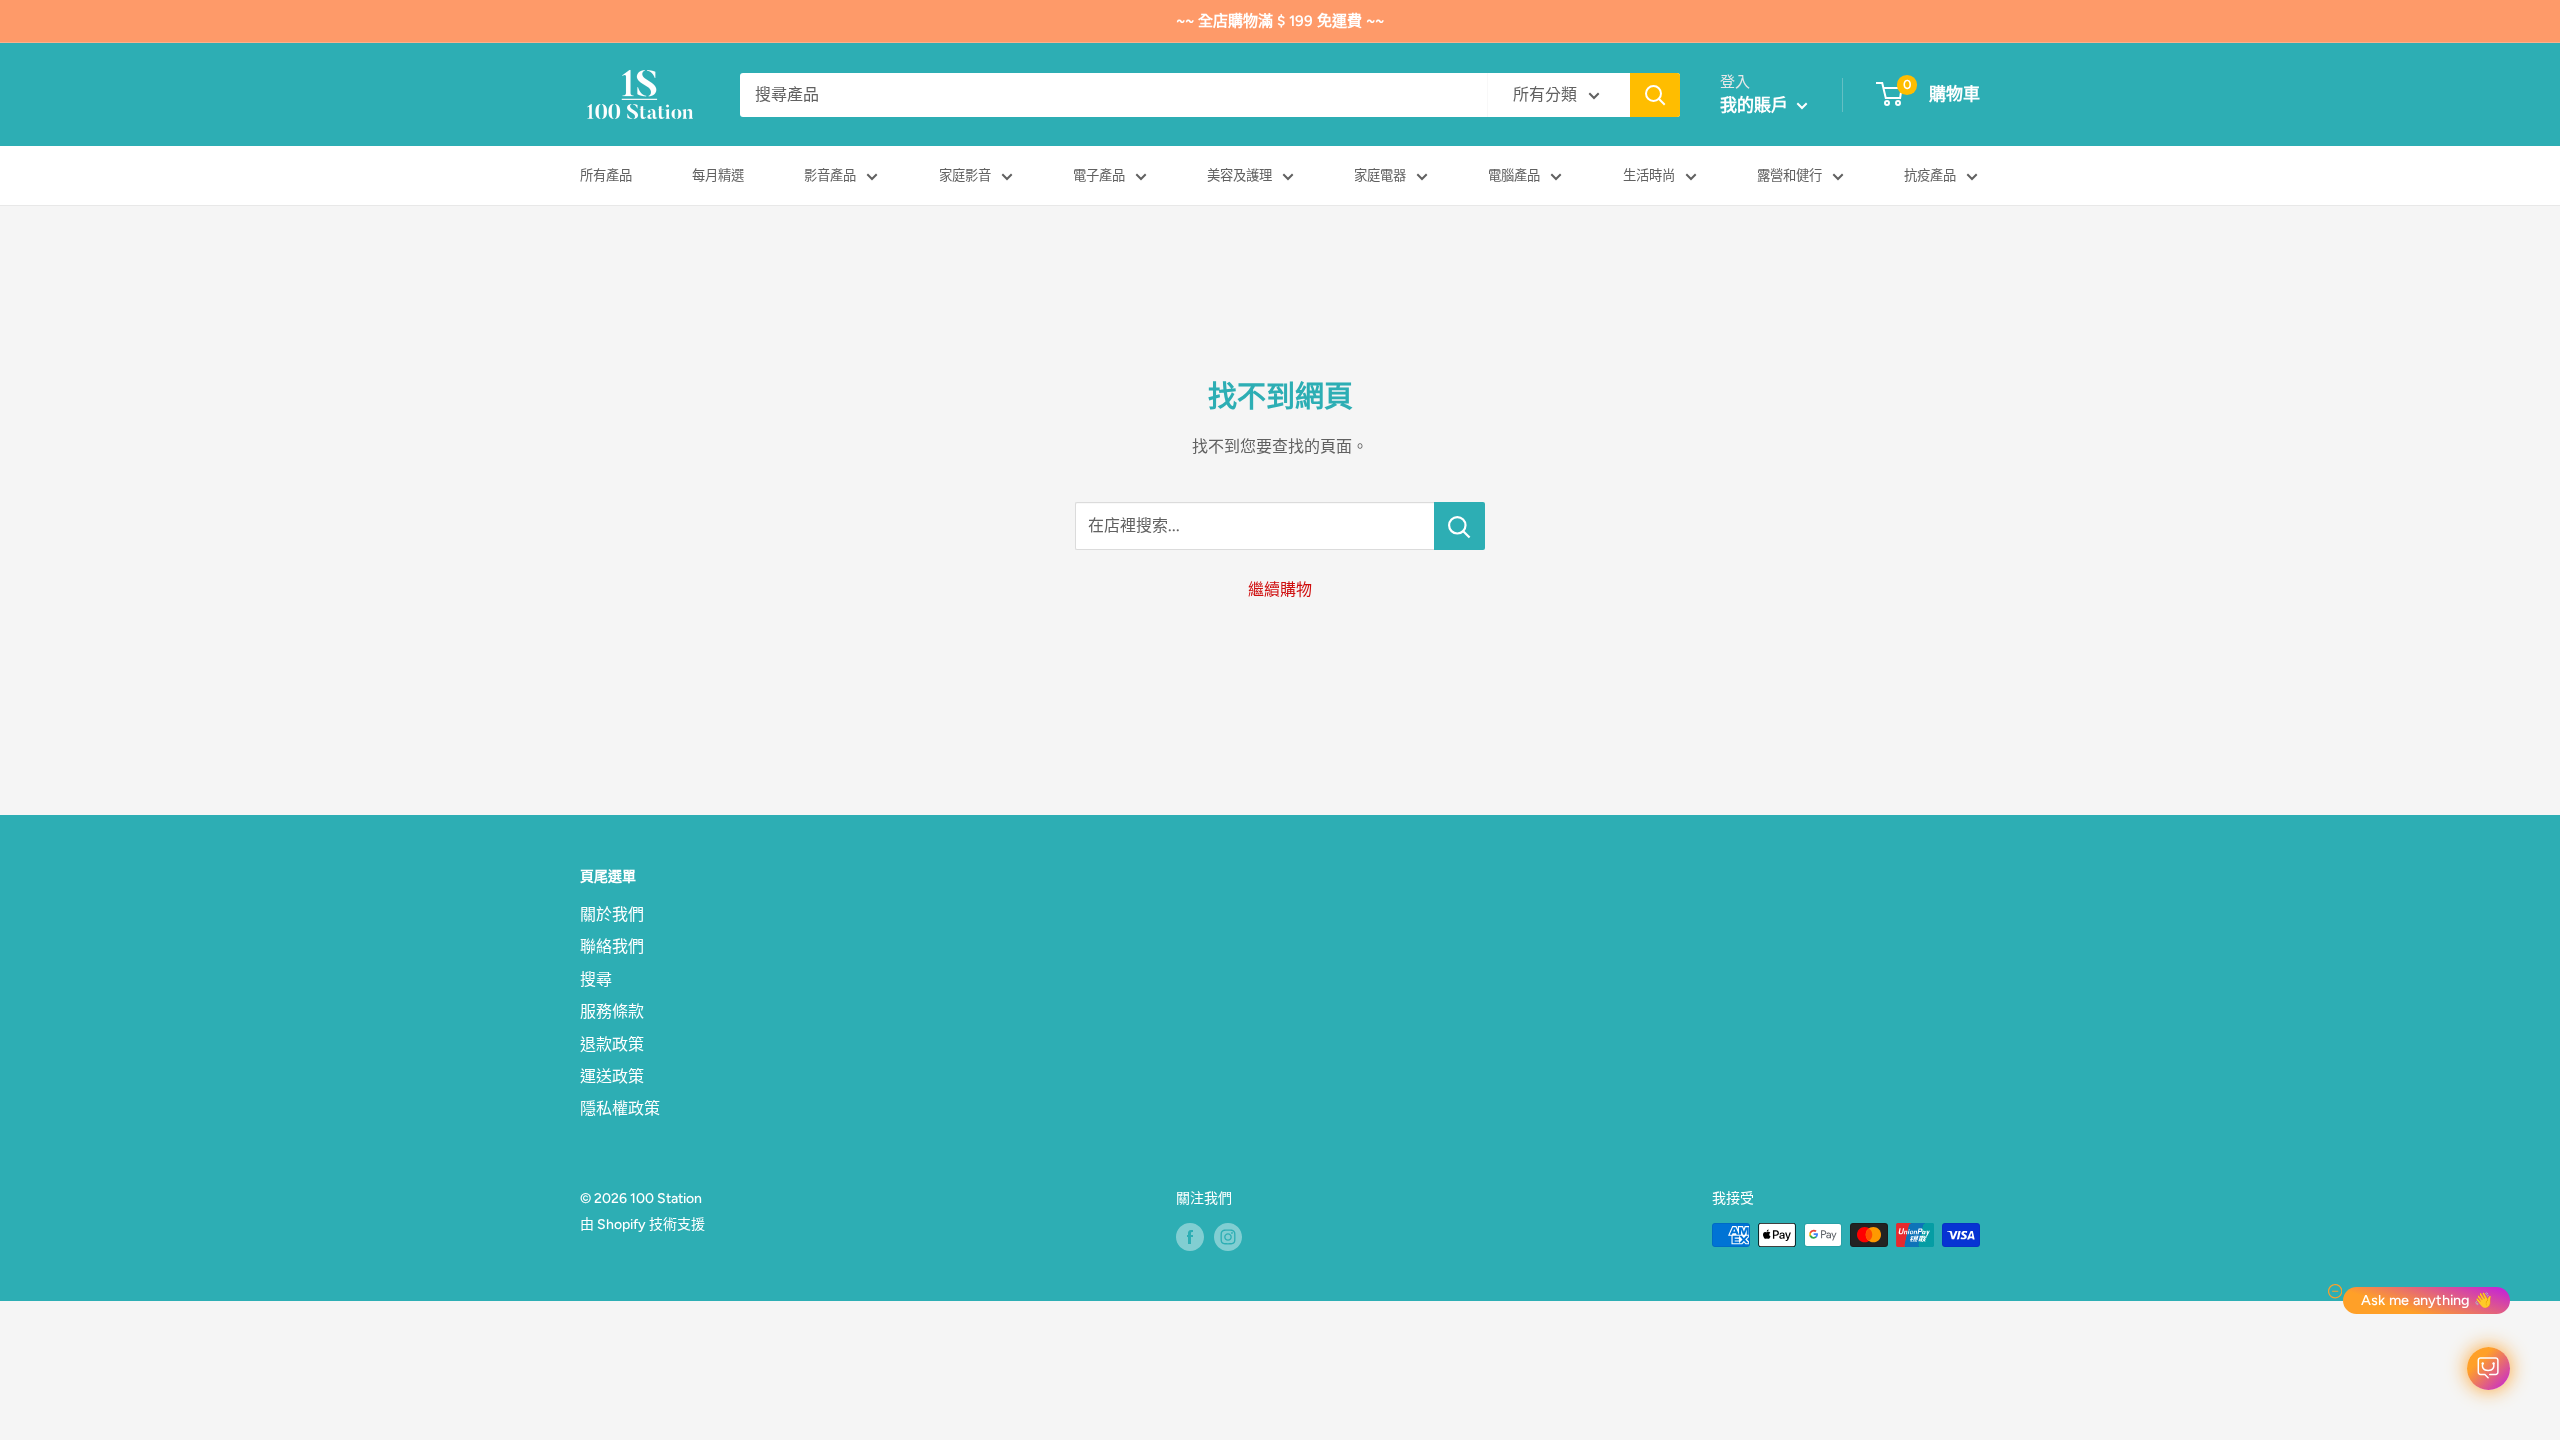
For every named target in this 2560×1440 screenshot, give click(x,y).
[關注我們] (1190, 1237)
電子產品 (1099, 175)
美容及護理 (1239, 175)
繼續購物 (1280, 589)
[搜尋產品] (1655, 95)
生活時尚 (1649, 175)
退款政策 (612, 1044)
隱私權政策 (620, 1108)
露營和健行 (1789, 175)
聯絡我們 (612, 946)
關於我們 (612, 914)
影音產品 (830, 175)
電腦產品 (1514, 175)
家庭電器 (1380, 175)
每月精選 (718, 175)
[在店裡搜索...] (1459, 526)
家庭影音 (965, 175)
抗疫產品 (1930, 175)
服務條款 (612, 1011)
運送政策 (612, 1076)
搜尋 (596, 979)
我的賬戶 (1756, 105)
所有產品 (606, 175)
